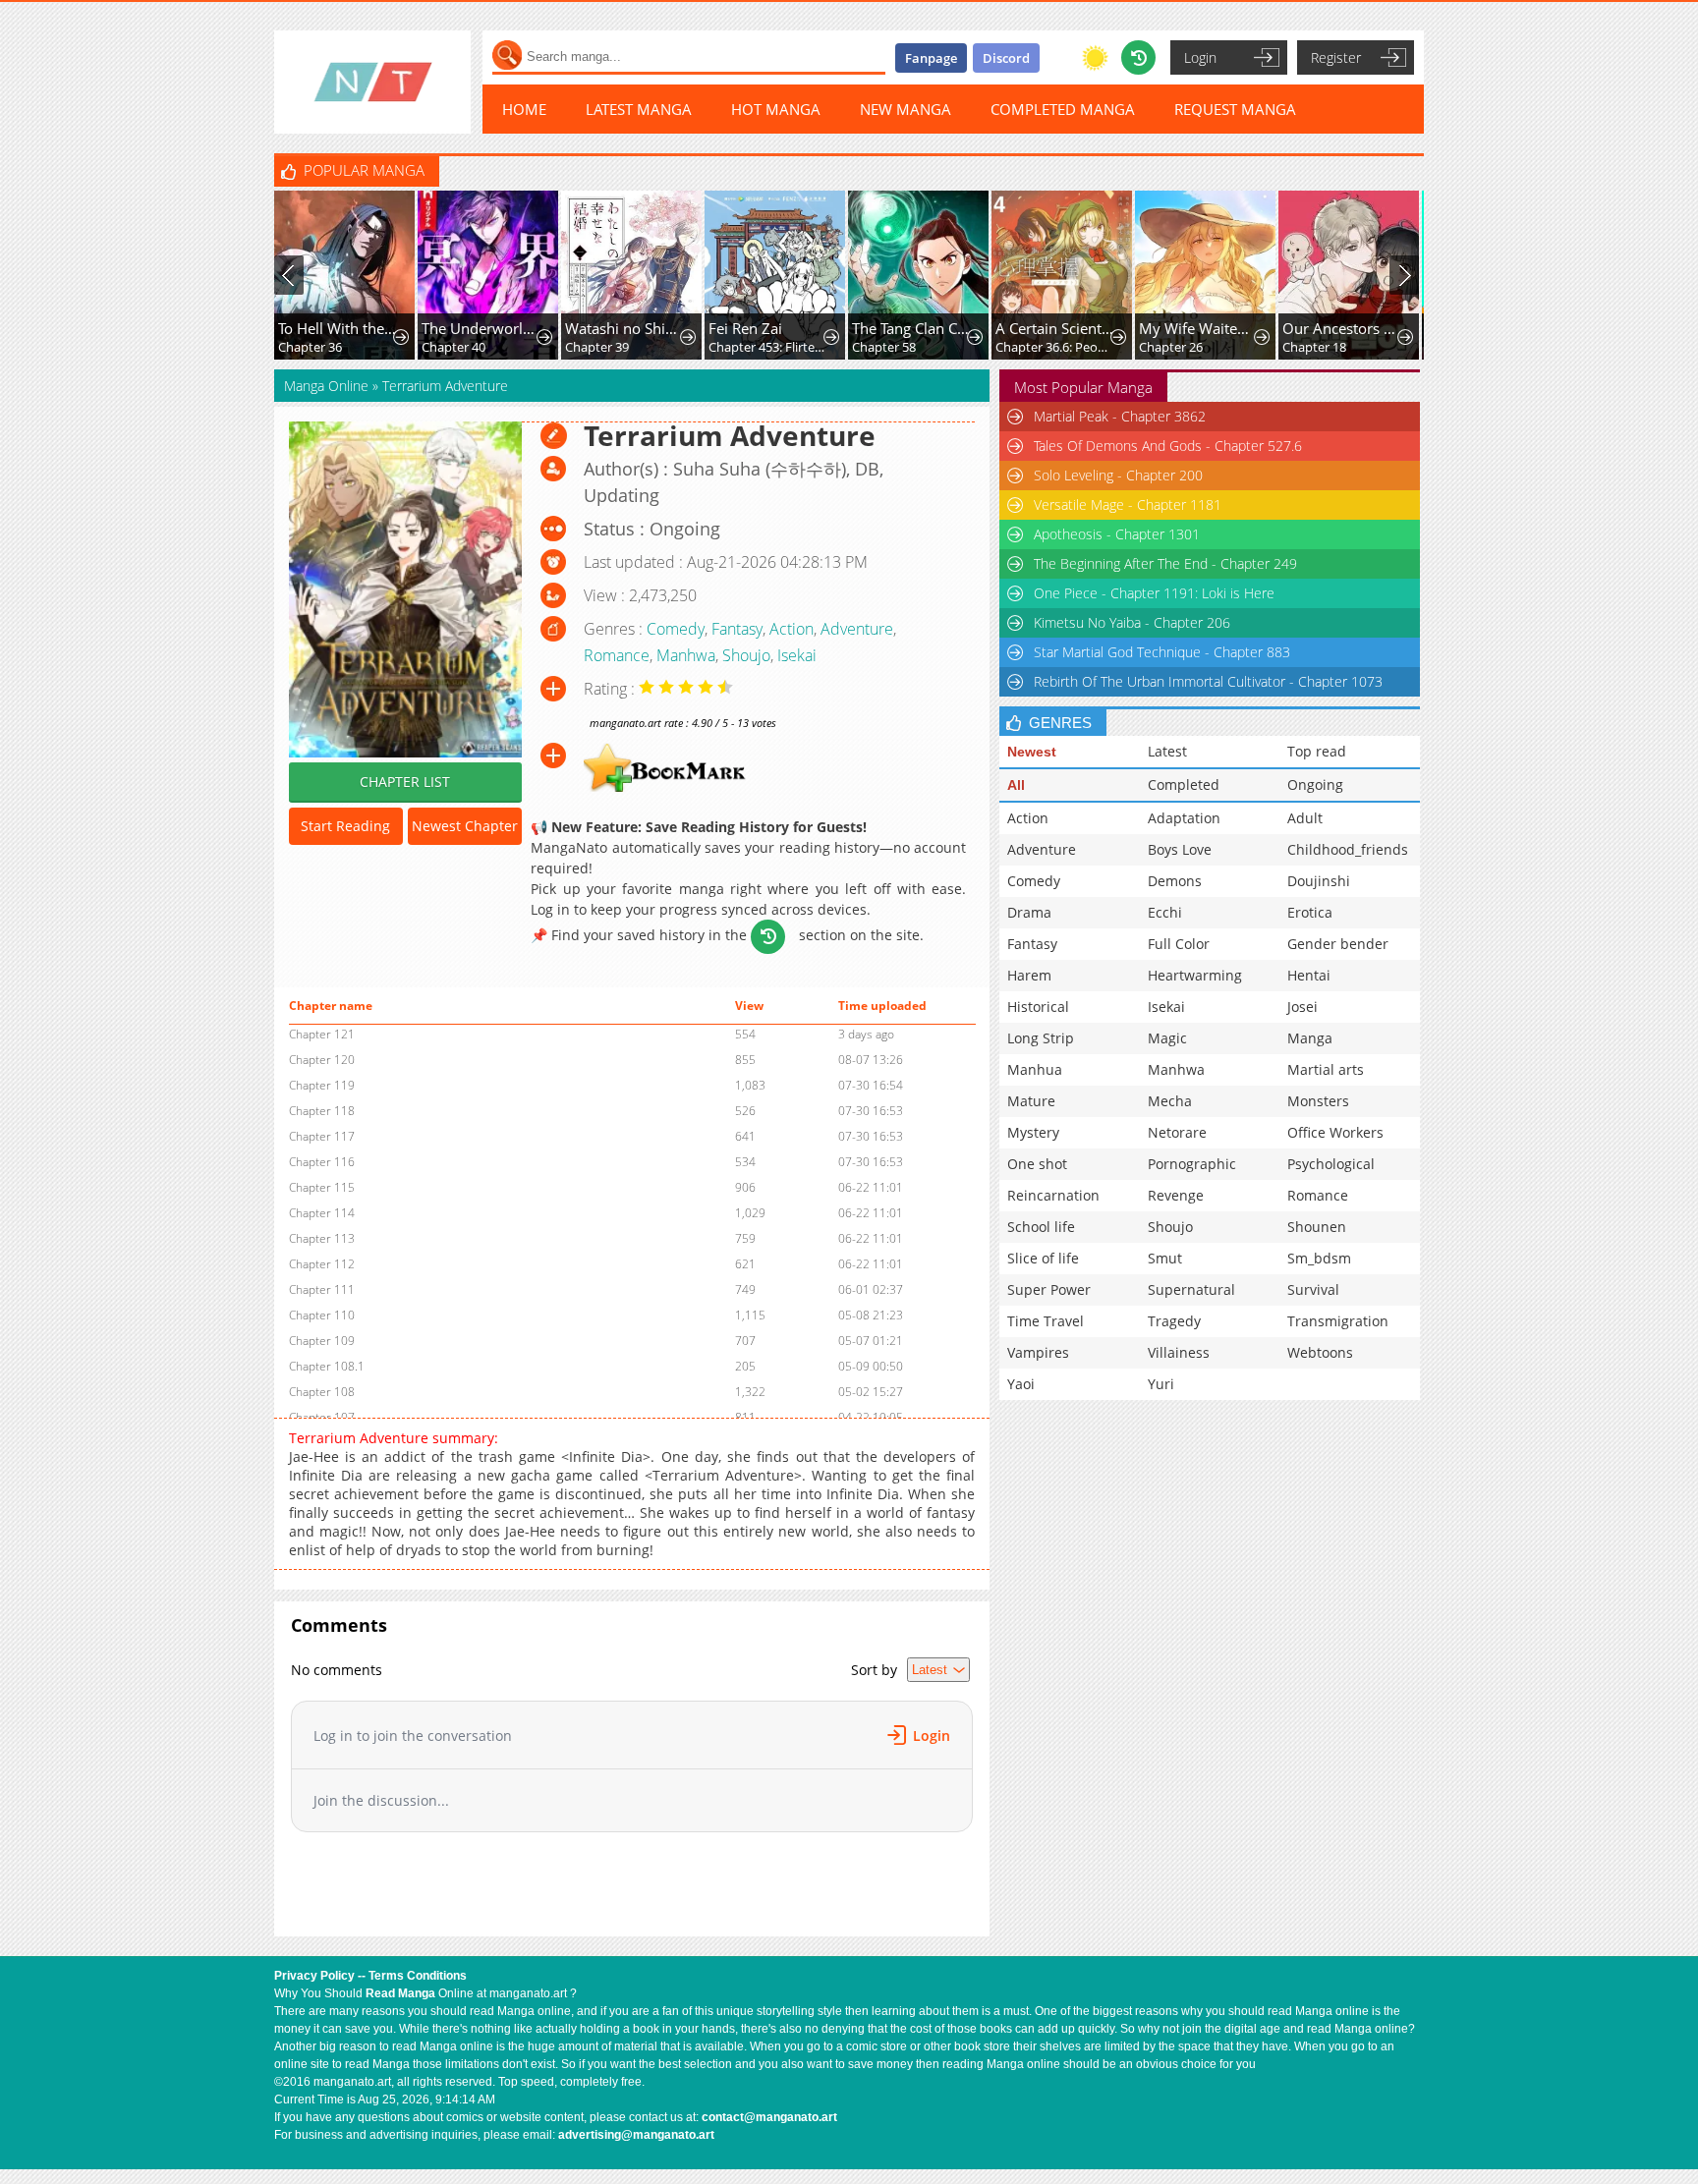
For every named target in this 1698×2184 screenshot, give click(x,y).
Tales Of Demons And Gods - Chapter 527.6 (1168, 446)
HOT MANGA (776, 109)
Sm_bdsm (1319, 1258)
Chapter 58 (884, 347)
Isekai (797, 655)
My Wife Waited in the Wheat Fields (1198, 328)
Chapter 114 (322, 1213)
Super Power (1049, 1289)
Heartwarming (1195, 975)
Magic (1167, 1038)
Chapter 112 (322, 1264)
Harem (1029, 975)
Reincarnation (1053, 1195)
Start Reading (345, 826)
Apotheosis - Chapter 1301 (1117, 534)
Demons (1175, 881)
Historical (1038, 1007)
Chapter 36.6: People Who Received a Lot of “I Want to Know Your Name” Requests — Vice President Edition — (1055, 347)
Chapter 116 (322, 1162)
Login (1200, 57)
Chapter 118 (322, 1111)
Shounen (1317, 1227)
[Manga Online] (372, 82)
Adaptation (1184, 818)
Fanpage (931, 58)
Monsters (1318, 1101)
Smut (1165, 1258)
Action (792, 629)
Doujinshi (1319, 881)
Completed (1184, 784)
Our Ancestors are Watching (1342, 328)
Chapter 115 (322, 1187)
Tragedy (1174, 1321)
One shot (1037, 1164)
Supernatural (1191, 1289)
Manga (1310, 1038)
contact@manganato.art (769, 2117)
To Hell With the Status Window (338, 328)
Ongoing (1315, 784)
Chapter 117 (322, 1136)
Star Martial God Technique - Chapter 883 (1162, 652)
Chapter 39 (597, 347)
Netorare (1177, 1132)
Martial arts (1326, 1069)
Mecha (1170, 1101)
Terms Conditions (418, 1976)
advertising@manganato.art (636, 2135)
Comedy (676, 629)
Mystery (1033, 1132)
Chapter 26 (1171, 347)
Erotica (1310, 912)
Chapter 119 (322, 1085)
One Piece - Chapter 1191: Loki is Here (1154, 593)
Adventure (857, 629)
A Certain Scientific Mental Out (1055, 328)
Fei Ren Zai (745, 328)
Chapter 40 (453, 347)
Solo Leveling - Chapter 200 (1118, 475)
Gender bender (1338, 944)
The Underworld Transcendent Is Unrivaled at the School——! (481, 328)
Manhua (1035, 1069)
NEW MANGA (906, 109)
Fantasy (737, 629)
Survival (1313, 1289)
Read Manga (400, 1993)
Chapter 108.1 (327, 1366)
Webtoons (1320, 1352)
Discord (1006, 58)
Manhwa (686, 655)
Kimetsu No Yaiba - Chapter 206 (1132, 622)
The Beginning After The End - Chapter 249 (1165, 563)
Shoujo (746, 655)
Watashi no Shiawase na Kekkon (624, 328)
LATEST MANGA (639, 109)
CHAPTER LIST (405, 782)
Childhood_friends (1348, 849)
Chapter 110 (322, 1315)
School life (1041, 1227)
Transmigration (1338, 1321)
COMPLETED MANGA (1063, 109)
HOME (524, 109)
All (1016, 785)
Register (1336, 57)
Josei (1302, 1007)
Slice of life (1043, 1258)
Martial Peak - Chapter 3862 (1120, 416)
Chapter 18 (1314, 347)
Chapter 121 (322, 1034)
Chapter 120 (322, 1060)
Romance (617, 655)
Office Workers (1335, 1132)
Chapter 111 (322, 1289)
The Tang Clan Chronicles (911, 328)
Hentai (1309, 975)
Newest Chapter (465, 826)
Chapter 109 (322, 1341)
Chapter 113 (322, 1238)
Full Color (1179, 944)
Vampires (1038, 1352)
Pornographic (1192, 1164)
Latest (1167, 751)
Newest (1032, 752)
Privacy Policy (314, 1976)
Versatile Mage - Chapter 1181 (1128, 504)
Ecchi (1165, 912)
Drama (1029, 912)
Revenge (1176, 1195)
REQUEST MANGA (1235, 109)
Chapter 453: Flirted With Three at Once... (768, 347)
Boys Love (1180, 849)
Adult (1305, 818)
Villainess (1179, 1352)
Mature (1031, 1101)
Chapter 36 (310, 347)
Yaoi (1021, 1384)
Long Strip (1041, 1038)
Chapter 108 (322, 1392)
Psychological (1331, 1164)
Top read (1317, 751)
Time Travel (1046, 1321)
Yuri (1161, 1384)
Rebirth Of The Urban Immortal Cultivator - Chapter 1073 (1208, 681)
